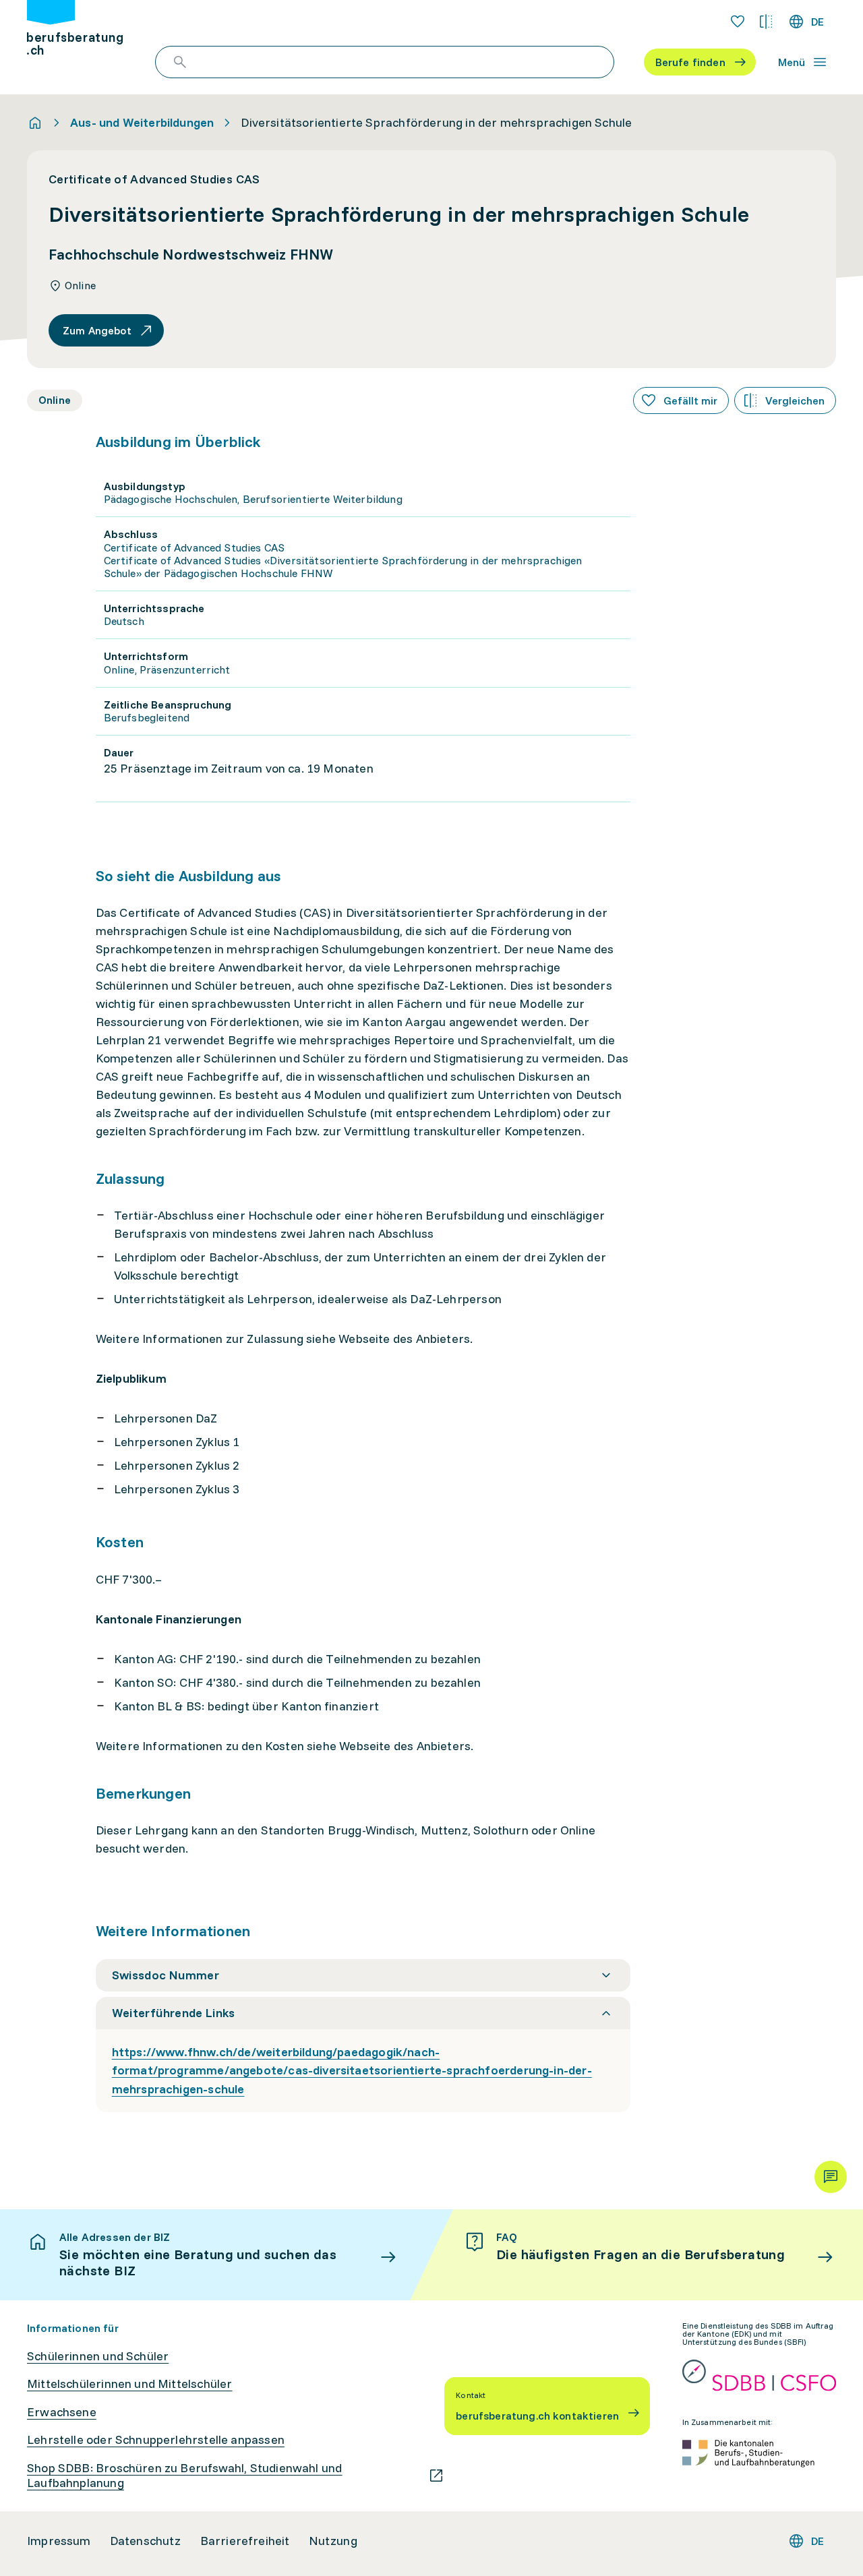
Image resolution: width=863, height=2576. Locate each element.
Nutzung (333, 2541)
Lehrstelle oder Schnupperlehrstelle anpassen (156, 2440)
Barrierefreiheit (245, 2541)
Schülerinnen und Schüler (98, 2356)
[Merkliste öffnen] (738, 22)
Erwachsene (62, 2412)
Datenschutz (146, 2541)
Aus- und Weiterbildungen (142, 123)
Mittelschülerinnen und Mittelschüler (129, 2384)
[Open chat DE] (831, 2177)
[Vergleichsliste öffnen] (766, 22)
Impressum (59, 2541)
